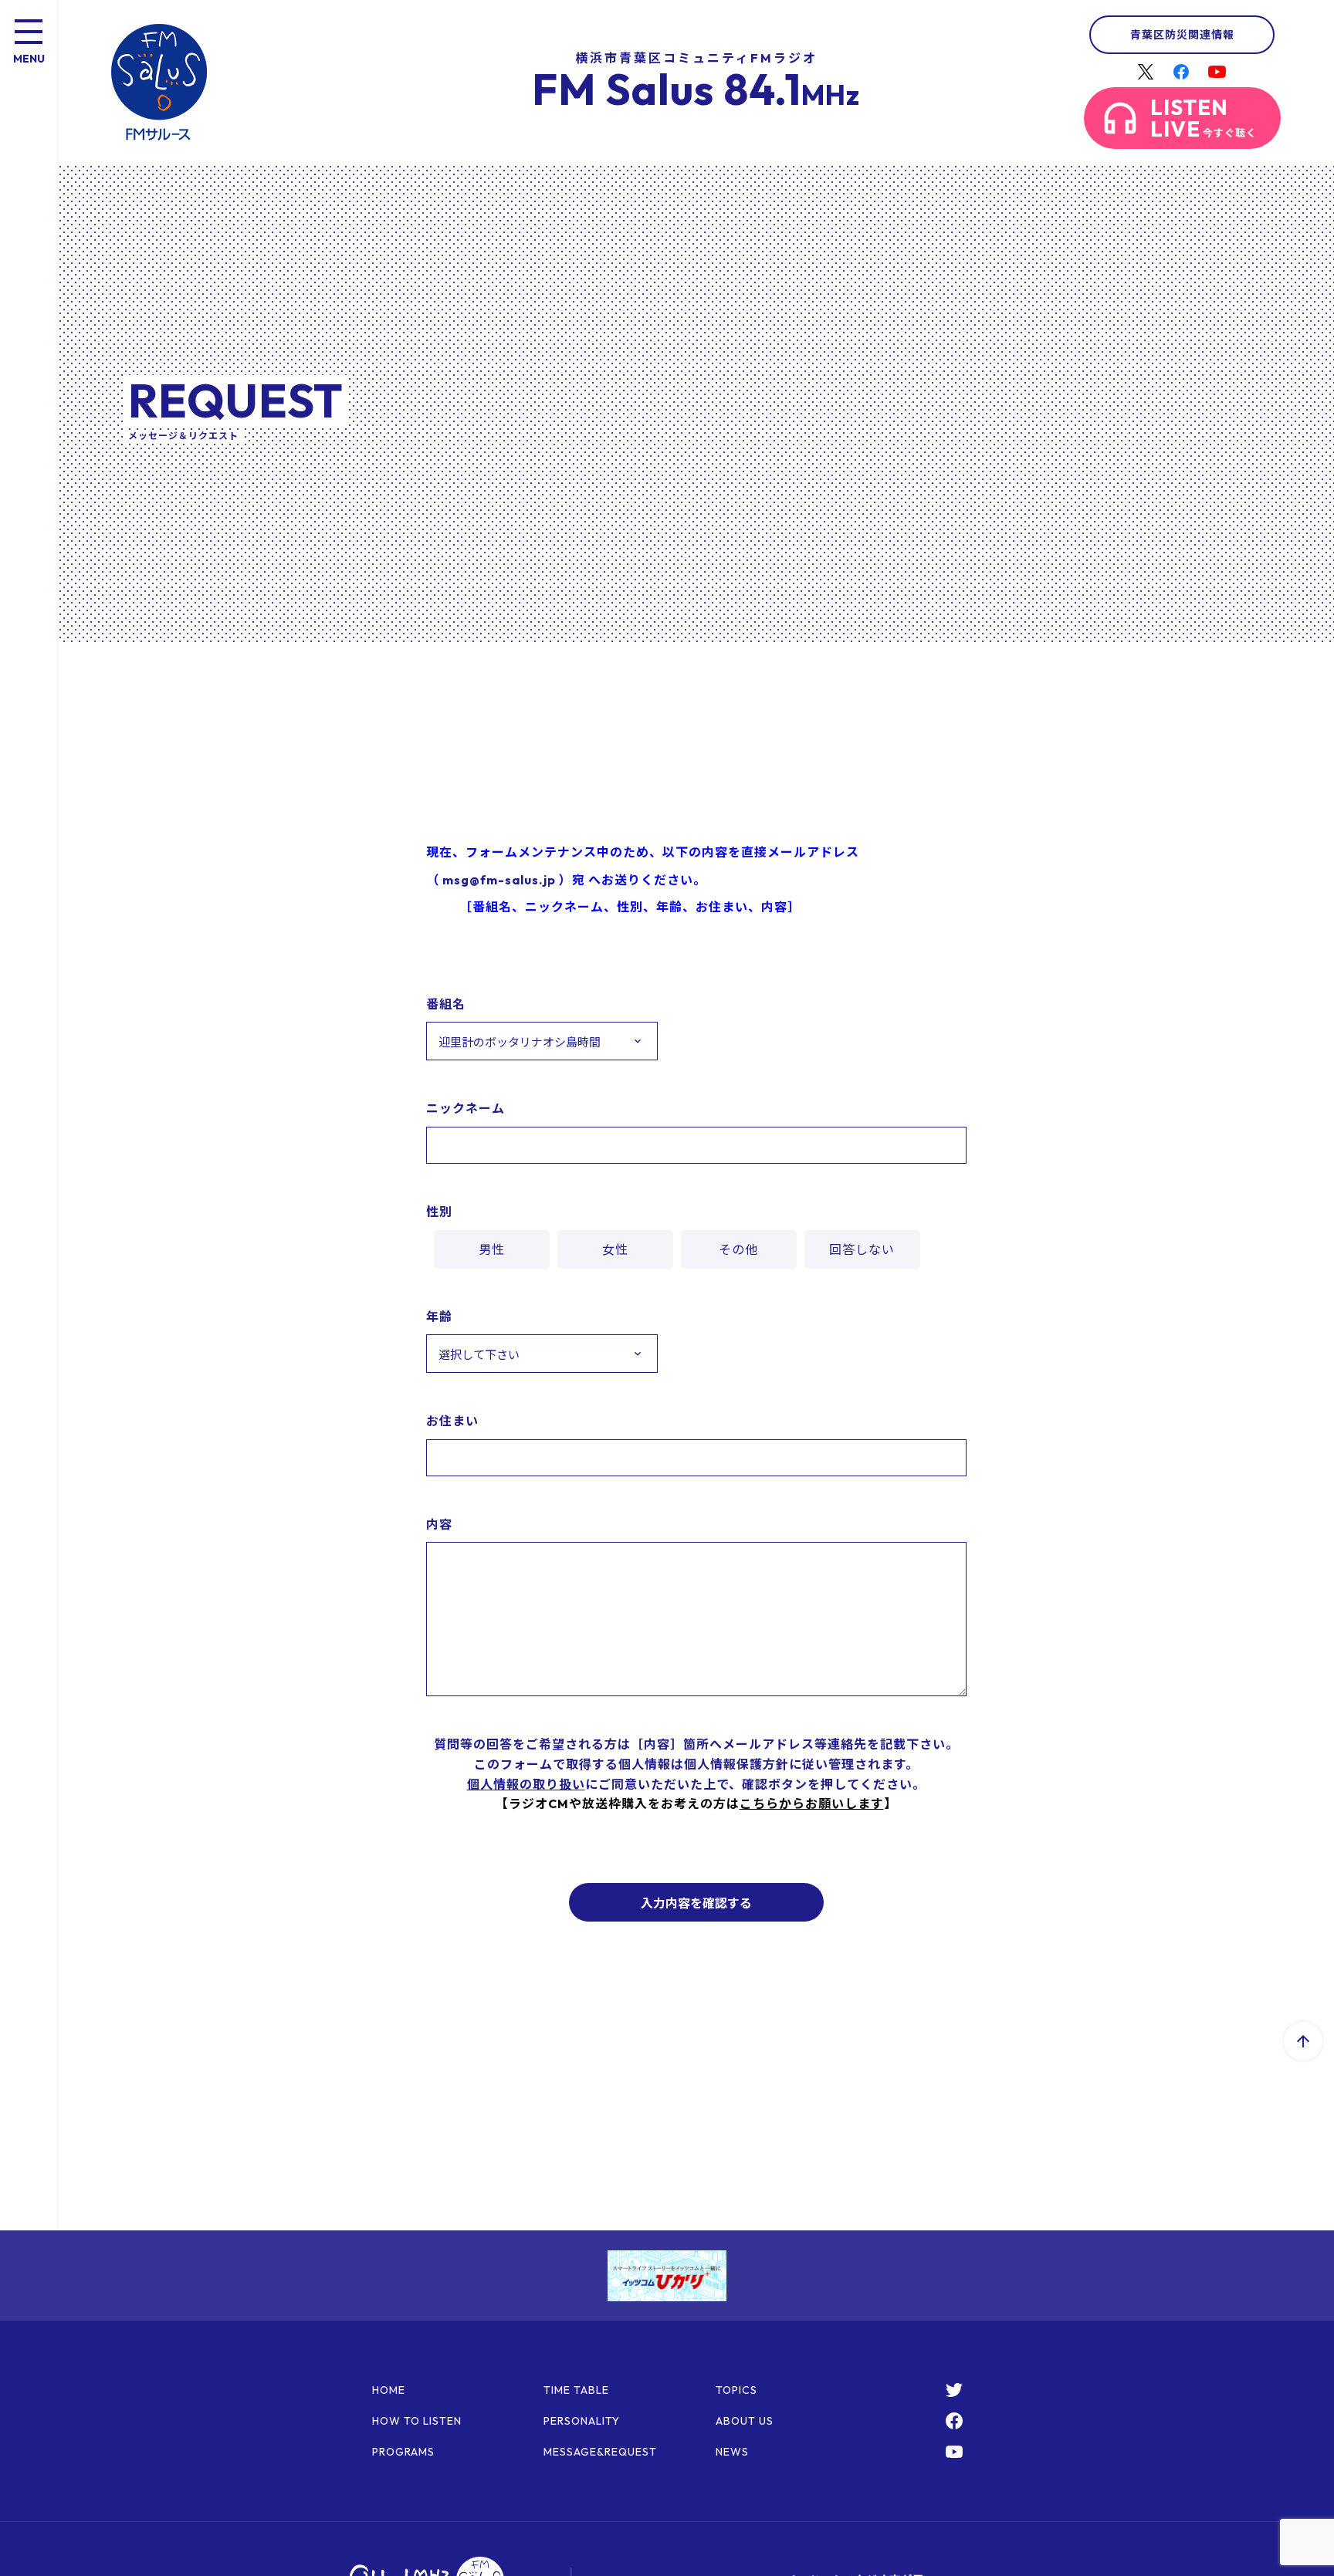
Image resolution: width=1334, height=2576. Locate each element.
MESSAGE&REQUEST (600, 2452)
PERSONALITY (582, 2421)
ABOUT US (745, 2421)
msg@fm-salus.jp (499, 880)
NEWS (732, 2452)
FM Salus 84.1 (696, 89)
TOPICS (736, 2390)
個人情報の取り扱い (526, 1784)
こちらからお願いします (812, 1804)
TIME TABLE (576, 2390)
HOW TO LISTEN (417, 2421)
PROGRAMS (403, 2452)
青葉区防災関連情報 (1182, 35)
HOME (389, 2390)
